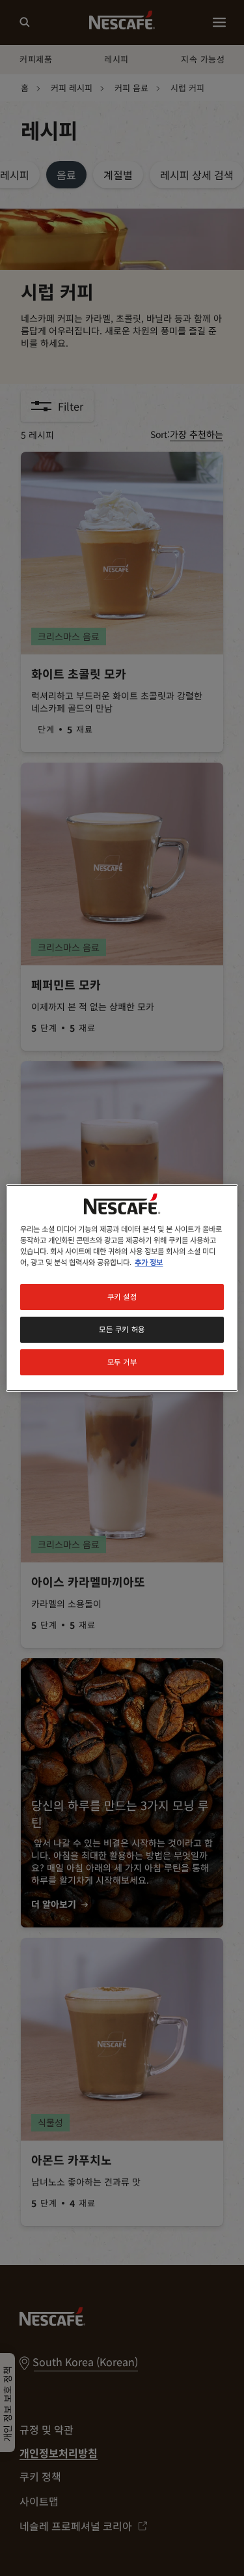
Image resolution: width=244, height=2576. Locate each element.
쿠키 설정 (122, 1296)
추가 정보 (149, 1262)
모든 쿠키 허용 (122, 1329)
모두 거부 (122, 1362)
